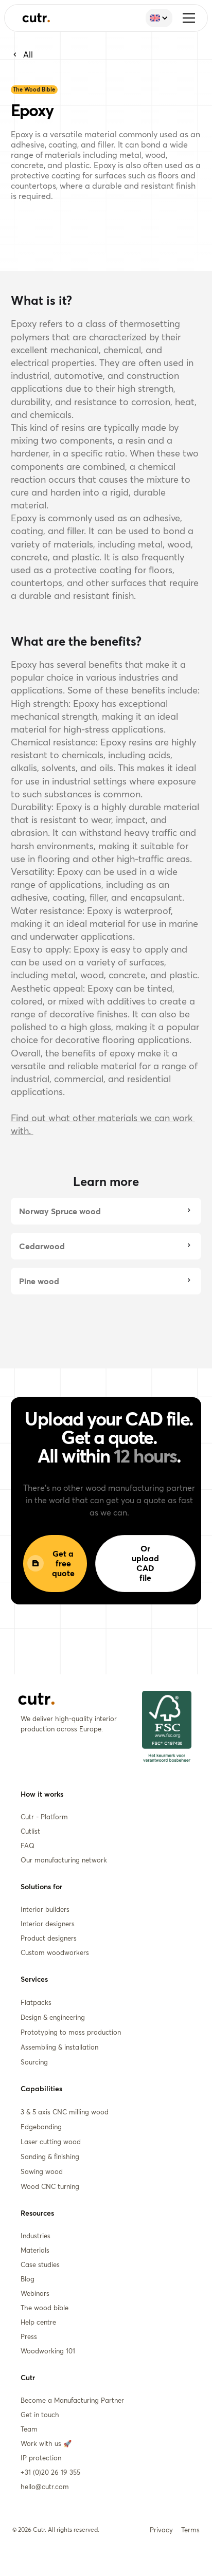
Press (29, 2336)
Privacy (161, 2530)
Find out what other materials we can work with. (103, 1124)
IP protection (41, 2458)
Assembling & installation (59, 2047)
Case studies (40, 2264)
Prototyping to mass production (71, 2032)
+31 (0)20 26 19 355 (50, 2472)
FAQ (28, 1846)
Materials (35, 2250)
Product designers (49, 1938)
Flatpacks (36, 2002)
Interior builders (45, 1909)
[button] (189, 18)
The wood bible (45, 2308)
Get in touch (40, 2415)
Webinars (35, 2293)
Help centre (38, 2322)
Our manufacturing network (64, 1860)
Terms (190, 2530)
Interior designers (48, 1924)
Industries (36, 2236)
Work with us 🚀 (46, 2443)
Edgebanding (41, 2127)
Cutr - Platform (44, 1817)
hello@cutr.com (45, 2487)
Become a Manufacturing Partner (72, 2400)
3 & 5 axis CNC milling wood (65, 2112)
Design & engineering (53, 2017)
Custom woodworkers (55, 1952)
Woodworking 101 (48, 2351)
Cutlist (30, 1831)
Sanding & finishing (50, 2157)
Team (29, 2429)
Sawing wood (42, 2171)
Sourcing (34, 2062)
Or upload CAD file (145, 1563)
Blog (28, 2279)
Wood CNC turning (50, 2186)
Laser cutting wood (51, 2142)
